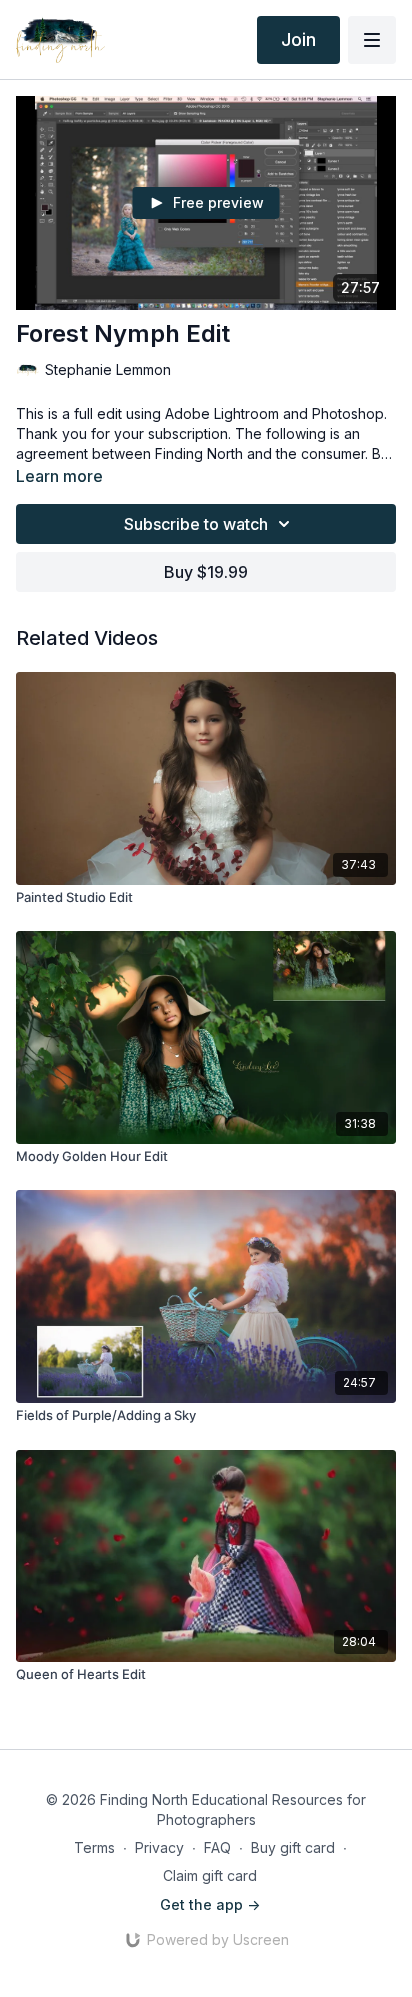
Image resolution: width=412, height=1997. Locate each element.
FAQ (217, 1847)
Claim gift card (210, 1875)
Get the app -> (210, 1904)
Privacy (159, 1847)
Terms (94, 1847)
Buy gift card (293, 1847)
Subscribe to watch (196, 524)
